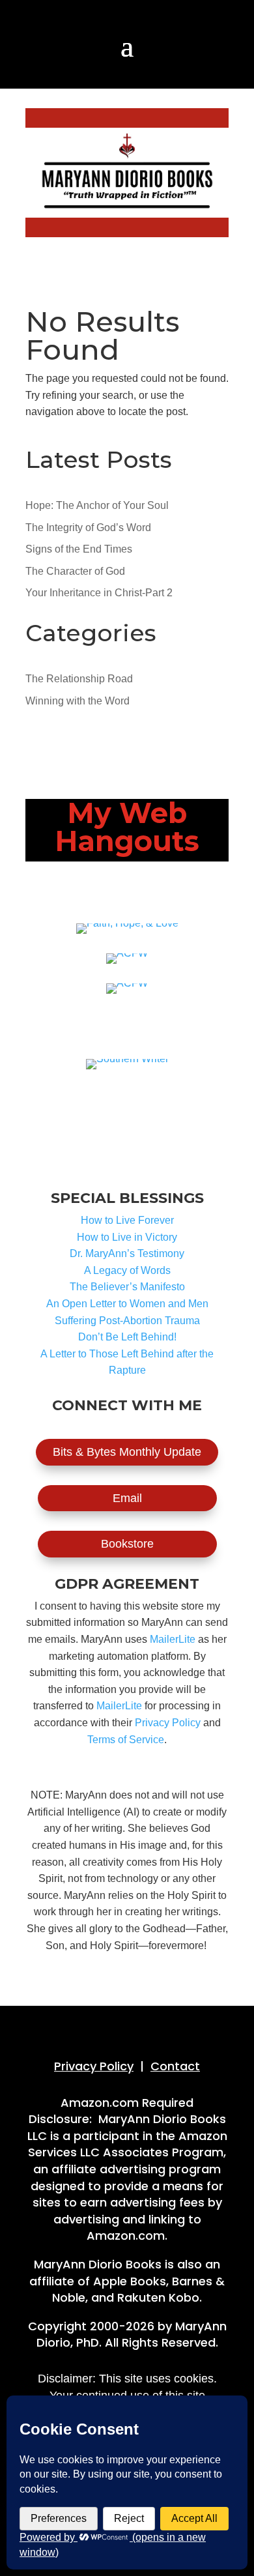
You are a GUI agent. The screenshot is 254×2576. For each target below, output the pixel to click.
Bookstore (127, 1544)
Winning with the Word (78, 701)
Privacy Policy (168, 1723)
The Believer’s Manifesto (127, 1287)
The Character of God (75, 571)
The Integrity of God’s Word (88, 528)
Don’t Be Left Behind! (127, 1337)
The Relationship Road (79, 679)
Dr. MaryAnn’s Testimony (127, 1253)
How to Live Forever (127, 1220)
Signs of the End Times (79, 549)
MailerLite (173, 1639)
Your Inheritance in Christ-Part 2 (99, 593)
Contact (175, 2066)
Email (127, 1498)
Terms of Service (126, 1740)
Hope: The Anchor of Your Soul (97, 505)
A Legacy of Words (127, 1270)
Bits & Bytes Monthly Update (127, 1452)
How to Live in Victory (127, 1237)
